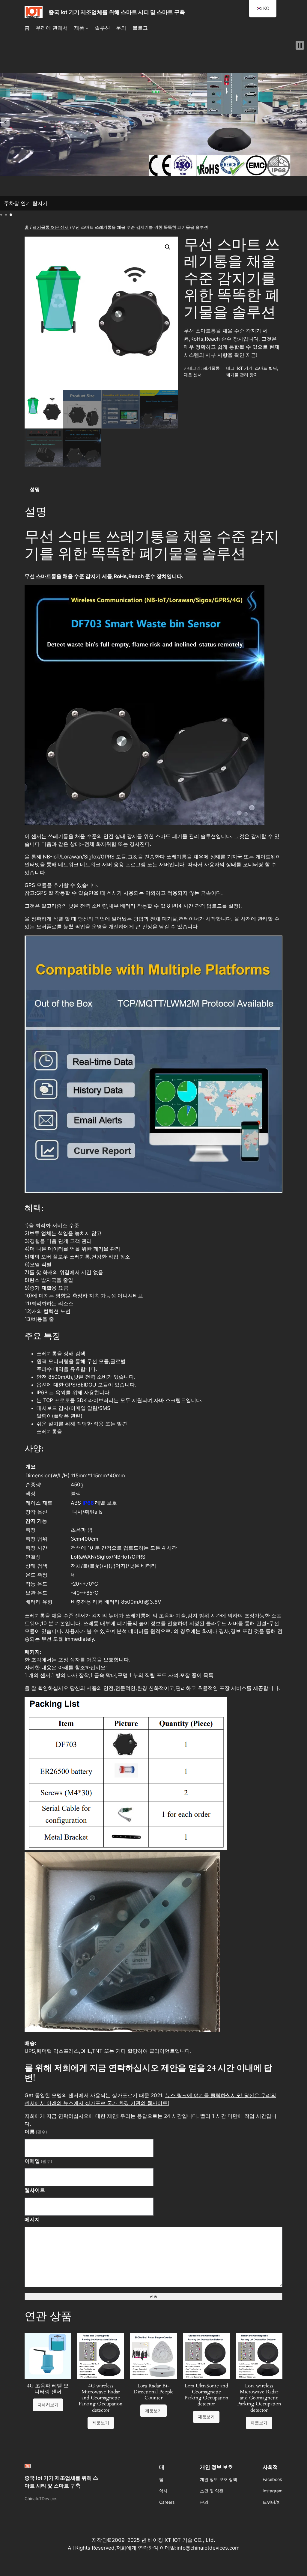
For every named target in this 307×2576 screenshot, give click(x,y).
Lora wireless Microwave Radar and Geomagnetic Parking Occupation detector (259, 2398)
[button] (5, 122)
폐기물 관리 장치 (242, 375)
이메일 (39, 2161)
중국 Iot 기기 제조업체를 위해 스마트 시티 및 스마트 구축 (117, 12)
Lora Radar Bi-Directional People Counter (153, 2392)
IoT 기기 (245, 368)
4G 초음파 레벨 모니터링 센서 (48, 2389)
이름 (36, 2132)
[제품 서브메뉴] (87, 28)
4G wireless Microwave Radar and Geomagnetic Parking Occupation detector (101, 2398)
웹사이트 (35, 2190)
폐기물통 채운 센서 (51, 227)
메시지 (32, 2219)
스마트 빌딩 (266, 368)
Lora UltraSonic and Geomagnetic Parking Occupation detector (206, 2395)
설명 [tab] (35, 489)
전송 (153, 2296)
